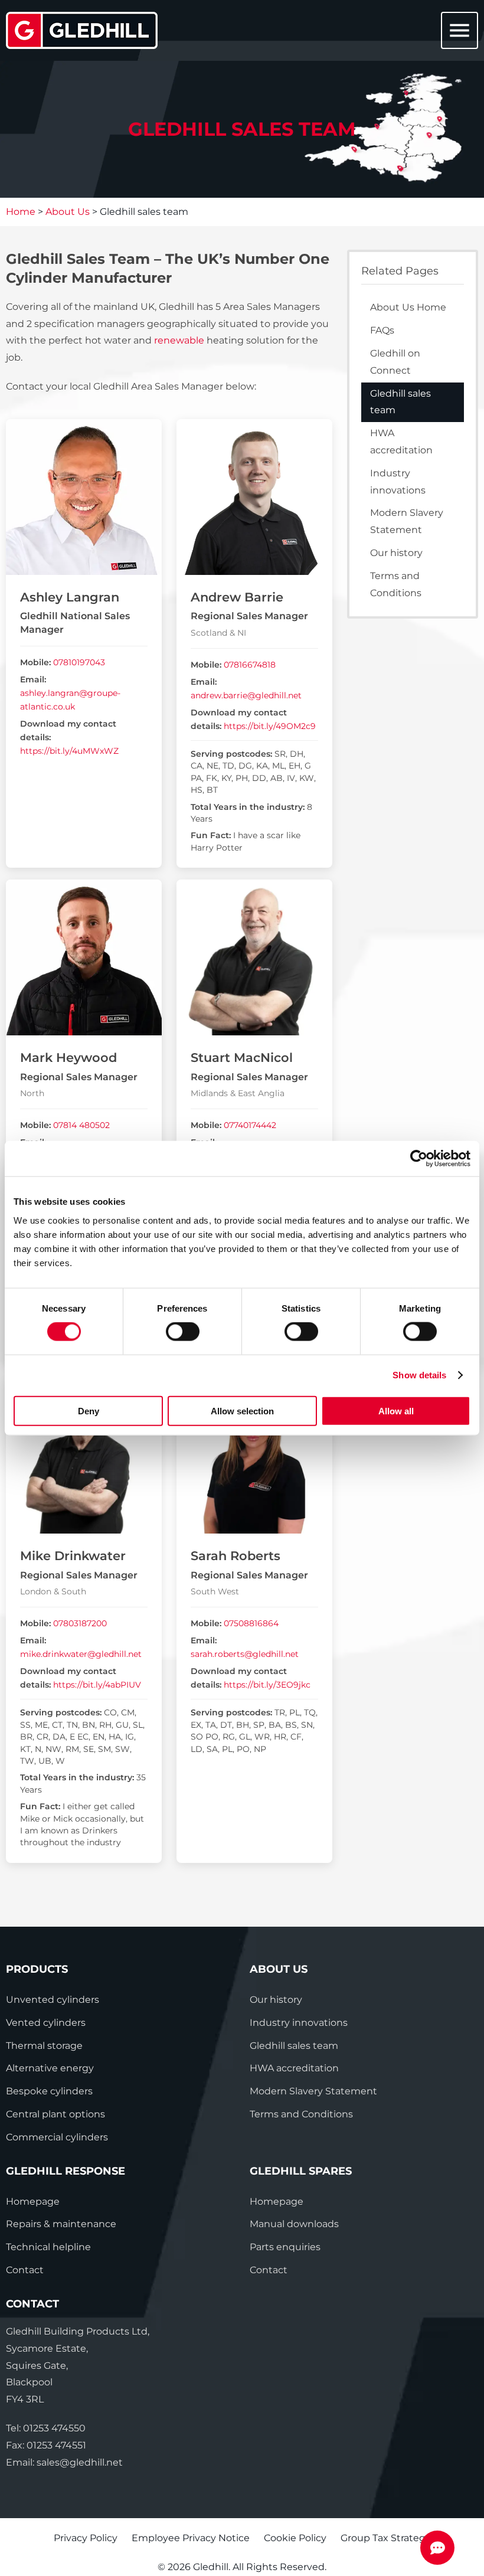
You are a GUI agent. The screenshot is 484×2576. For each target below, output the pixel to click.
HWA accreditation (401, 442)
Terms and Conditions (396, 584)
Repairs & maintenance (61, 2224)
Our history (396, 553)
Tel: (46, 2428)
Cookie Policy (295, 2538)
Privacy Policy (86, 2538)
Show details (419, 1375)
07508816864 (251, 1623)
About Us (68, 212)
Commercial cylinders (57, 2137)
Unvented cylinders (53, 2000)
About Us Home (408, 307)
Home (21, 212)
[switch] (183, 1332)
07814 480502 (81, 1125)
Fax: (46, 2445)
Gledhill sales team (400, 402)
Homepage (33, 2201)
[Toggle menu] (457, 31)
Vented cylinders (46, 2023)
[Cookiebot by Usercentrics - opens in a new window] (419, 1159)
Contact (25, 2270)
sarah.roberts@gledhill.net (245, 1654)
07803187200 (80, 1623)
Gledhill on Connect (395, 362)
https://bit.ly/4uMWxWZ (69, 751)
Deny (89, 1410)
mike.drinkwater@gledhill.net (81, 1654)
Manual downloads (294, 2224)
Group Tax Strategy (386, 2538)
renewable (179, 340)
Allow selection (242, 1410)
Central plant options (55, 2114)
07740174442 (250, 1125)
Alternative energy (50, 2068)
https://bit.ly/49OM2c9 (270, 726)
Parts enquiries (285, 2247)
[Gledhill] (82, 30)
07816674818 (250, 665)
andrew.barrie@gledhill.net (246, 695)
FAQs (382, 330)
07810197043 (79, 662)
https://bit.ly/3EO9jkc (267, 1685)
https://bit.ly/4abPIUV (97, 1685)
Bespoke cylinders (49, 2091)
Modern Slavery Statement (407, 521)
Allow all (396, 1410)
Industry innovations (398, 482)
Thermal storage (44, 2046)
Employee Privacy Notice (191, 2538)
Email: (64, 2462)
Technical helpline (48, 2247)
